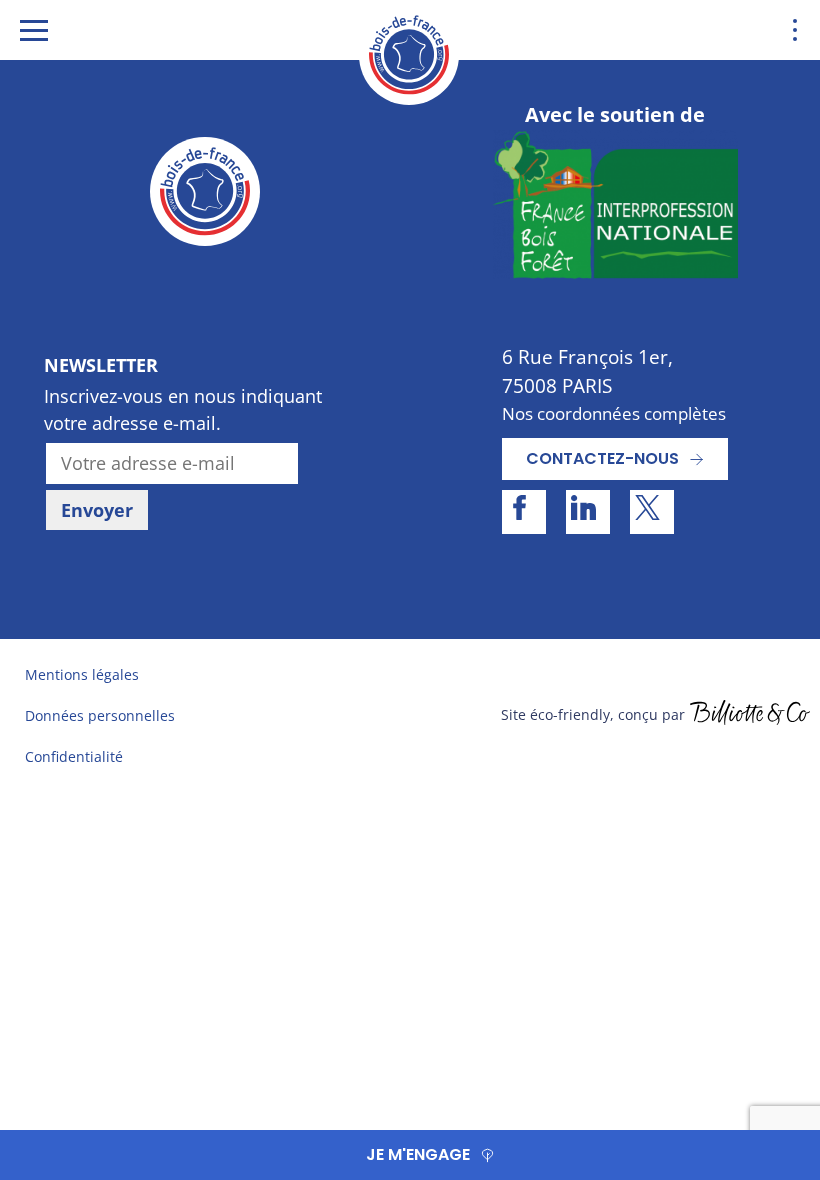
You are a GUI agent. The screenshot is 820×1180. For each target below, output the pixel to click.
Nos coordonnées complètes (614, 413)
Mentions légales (82, 674)
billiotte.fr (750, 715)
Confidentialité (74, 756)
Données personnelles (100, 715)
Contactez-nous (602, 458)
